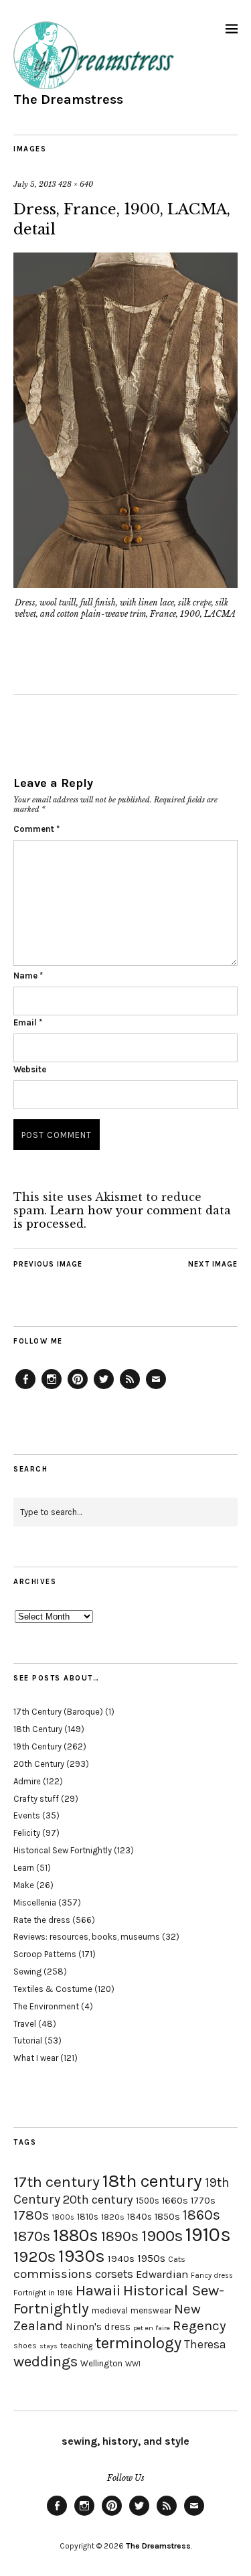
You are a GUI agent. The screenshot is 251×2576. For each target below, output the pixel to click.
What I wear (36, 2058)
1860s (201, 2215)
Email (28, 1022)
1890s (120, 2236)
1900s (162, 2236)
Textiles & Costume (53, 1989)
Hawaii (98, 2290)
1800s (63, 2217)
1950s (151, 2258)
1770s (203, 2201)
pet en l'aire (152, 2328)
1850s (167, 2217)
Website (30, 1069)
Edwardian (162, 2274)
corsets (114, 2274)
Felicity (27, 1833)
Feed (130, 1388)
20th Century (39, 1764)
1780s (31, 2215)
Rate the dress (42, 1920)
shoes (25, 2346)
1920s (34, 2257)
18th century (152, 2181)
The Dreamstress (68, 99)
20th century (98, 2200)
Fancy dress (212, 2276)
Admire (27, 1781)
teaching (76, 2346)
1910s (208, 2234)
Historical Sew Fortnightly (63, 1850)
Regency (199, 2325)
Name (28, 976)
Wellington (101, 2363)
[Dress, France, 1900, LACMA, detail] (125, 584)
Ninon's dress (98, 2327)
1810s (88, 2217)
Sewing (27, 1972)
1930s (82, 2256)
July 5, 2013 (35, 184)
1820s (113, 2217)
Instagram (52, 1388)
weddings (46, 2361)
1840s (140, 2216)
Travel (25, 2024)
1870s (32, 2236)
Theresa (205, 2344)
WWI (133, 2364)
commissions (53, 2274)
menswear (151, 2310)
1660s (175, 2201)
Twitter (104, 1388)
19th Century (37, 1746)
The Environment (46, 2006)
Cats (177, 2259)
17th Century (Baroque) (58, 1712)
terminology (138, 2343)
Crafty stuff (36, 1799)
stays (49, 2346)
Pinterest (78, 1388)
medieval (110, 2310)
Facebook (25, 1388)
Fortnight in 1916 (43, 2293)
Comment (36, 829)
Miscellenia (35, 1903)
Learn (24, 1868)
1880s (76, 2235)
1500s (148, 2201)
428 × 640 (76, 184)
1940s (121, 2259)
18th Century (38, 1729)
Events (27, 1815)
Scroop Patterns (45, 1954)
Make (24, 1885)
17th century (57, 2182)
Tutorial (28, 2041)
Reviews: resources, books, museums (87, 1937)
